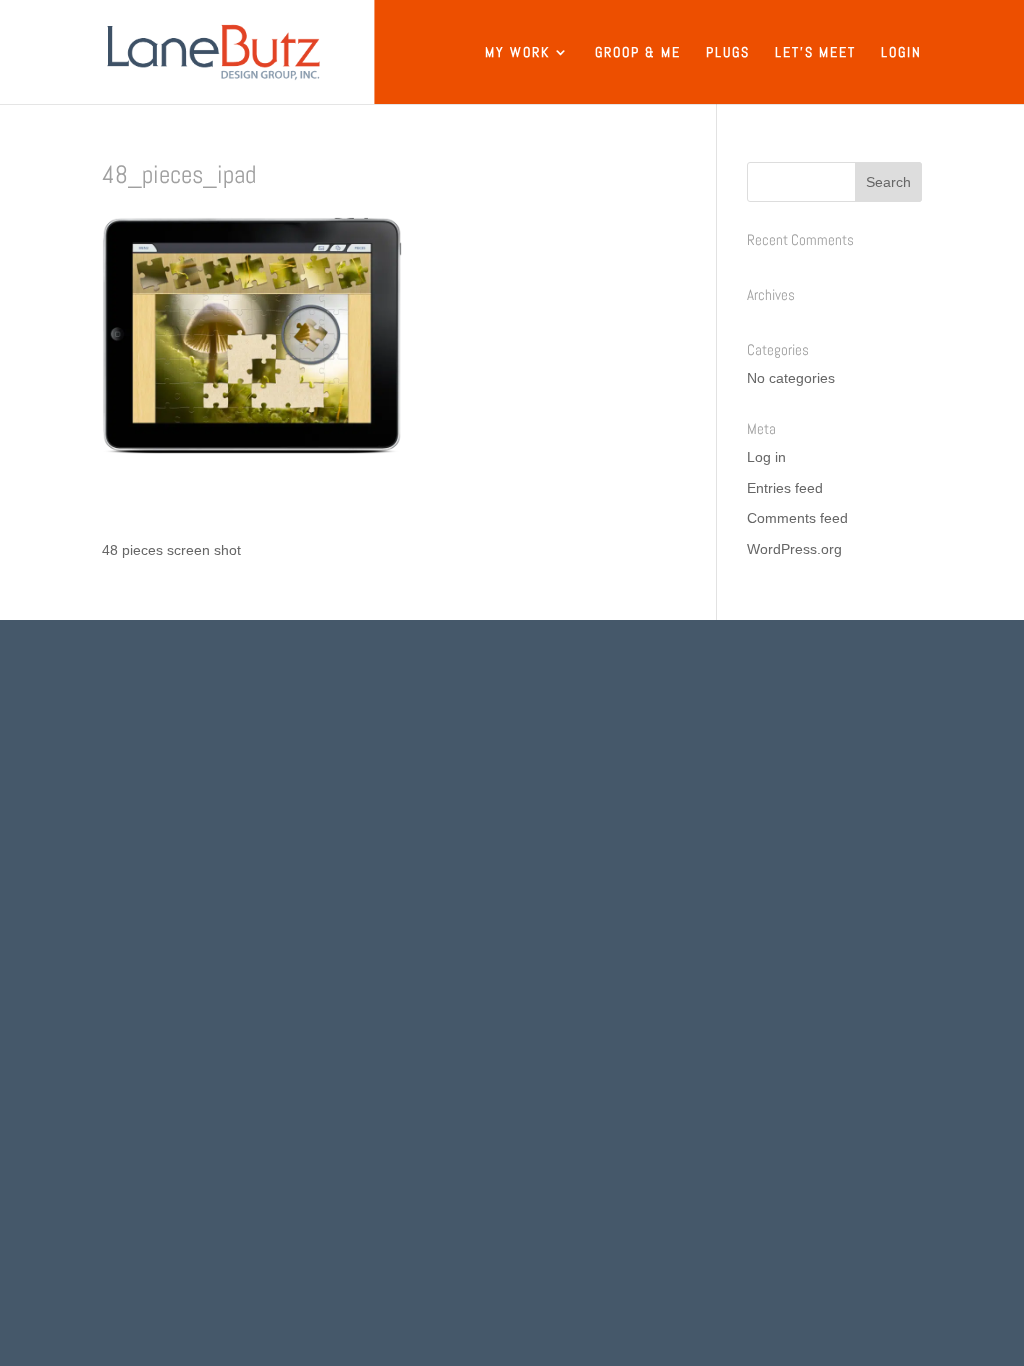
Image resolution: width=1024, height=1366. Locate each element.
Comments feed (797, 518)
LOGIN (901, 53)
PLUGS (728, 53)
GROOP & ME (638, 53)
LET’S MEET (815, 53)
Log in (766, 457)
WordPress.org (794, 549)
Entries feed (785, 488)
